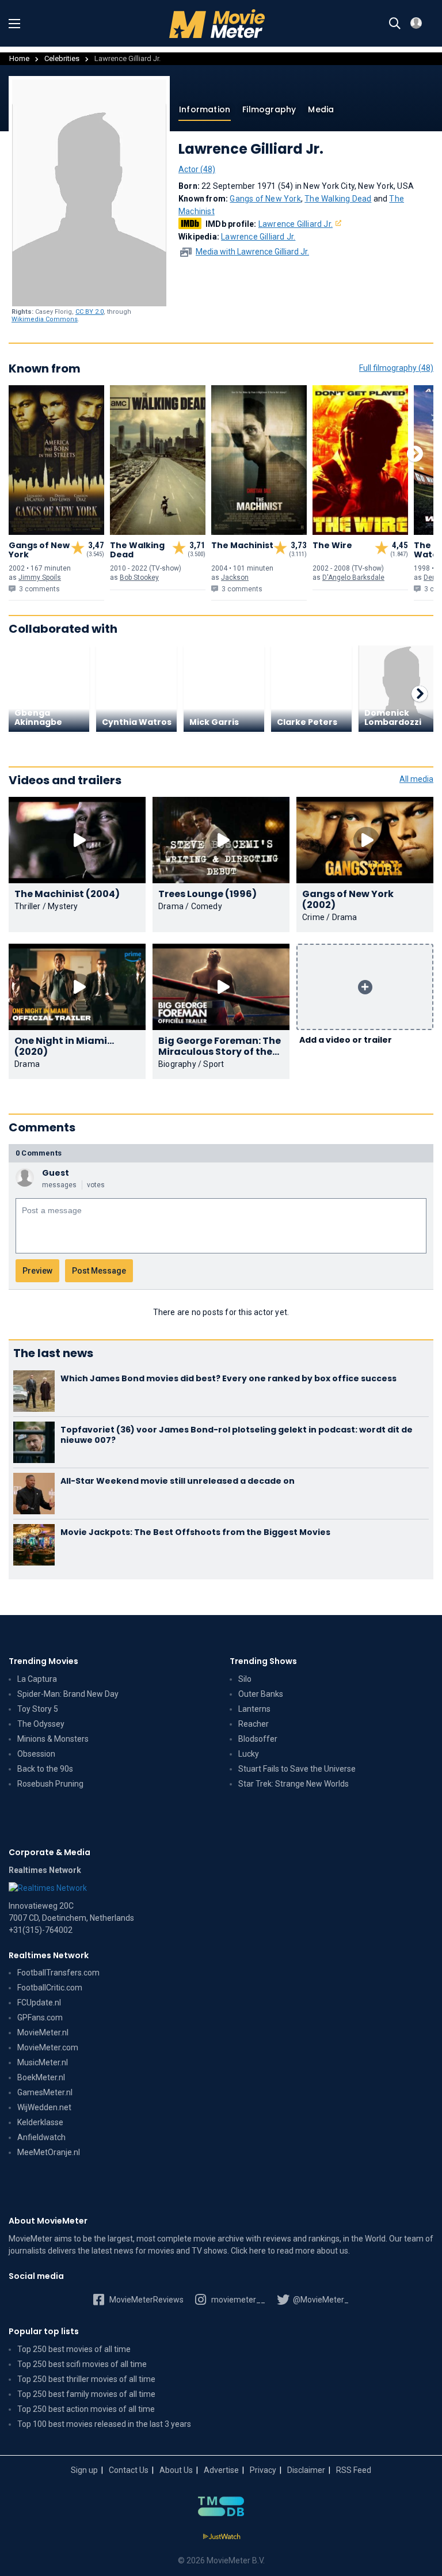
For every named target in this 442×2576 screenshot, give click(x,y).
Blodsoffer (258, 1739)
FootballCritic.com (50, 1988)
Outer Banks (261, 1694)
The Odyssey (41, 1724)
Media (321, 109)
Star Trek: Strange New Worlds (294, 1784)
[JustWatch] (221, 2537)
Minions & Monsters (53, 1739)
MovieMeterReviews (146, 2300)
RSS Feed (354, 2470)
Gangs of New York (265, 199)
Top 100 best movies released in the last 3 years (104, 2424)
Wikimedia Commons (45, 319)
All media (416, 779)
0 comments (39, 1153)
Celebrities (62, 58)
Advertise (221, 2470)
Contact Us (129, 2470)
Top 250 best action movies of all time (86, 2409)
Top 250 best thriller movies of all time (86, 2379)
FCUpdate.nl (39, 2003)
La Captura (37, 1679)
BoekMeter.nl (41, 2077)
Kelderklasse (40, 2122)
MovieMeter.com (48, 2047)
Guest (56, 1173)
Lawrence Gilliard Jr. (296, 224)
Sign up (84, 2470)
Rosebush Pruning (50, 1784)
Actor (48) (197, 169)
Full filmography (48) (396, 368)
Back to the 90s (45, 1769)
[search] (395, 24)
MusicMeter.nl (43, 2062)
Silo (245, 1679)
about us (332, 2251)
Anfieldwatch (41, 2137)
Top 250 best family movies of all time (86, 2394)
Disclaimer (306, 2470)
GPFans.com (40, 2018)
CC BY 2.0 (89, 312)
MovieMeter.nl (43, 2032)
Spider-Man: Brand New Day (68, 1694)
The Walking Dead (338, 199)
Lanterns (254, 1709)
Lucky (249, 1754)
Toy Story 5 (38, 1709)
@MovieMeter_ (320, 2300)
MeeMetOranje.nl (49, 2152)
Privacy (263, 2470)
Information (205, 109)
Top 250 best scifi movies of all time (82, 2364)
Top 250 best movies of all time (74, 2349)
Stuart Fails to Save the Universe (297, 1769)
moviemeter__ (237, 2300)
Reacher (254, 1724)
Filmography (269, 109)
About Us (176, 2470)
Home (19, 58)
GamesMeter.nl (45, 2092)
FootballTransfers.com (58, 1973)
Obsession (36, 1754)
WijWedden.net (44, 2107)
